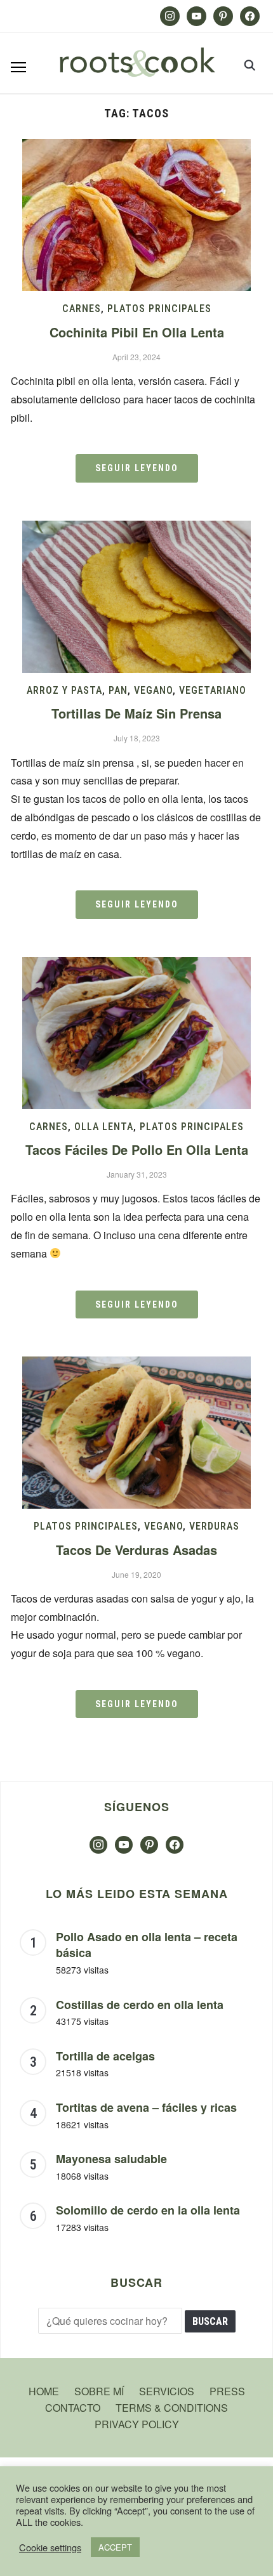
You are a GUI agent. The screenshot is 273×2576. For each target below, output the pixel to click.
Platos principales (159, 309)
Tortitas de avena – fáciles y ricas (146, 2107)
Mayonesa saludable (111, 2159)
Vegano (153, 690)
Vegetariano (213, 690)
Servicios (167, 2391)
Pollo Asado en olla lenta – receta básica (147, 1945)
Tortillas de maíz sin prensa (136, 713)
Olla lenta (104, 1127)
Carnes (82, 309)
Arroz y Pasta (64, 690)
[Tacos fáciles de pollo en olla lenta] (136, 965)
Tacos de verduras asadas (136, 1550)
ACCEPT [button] (115, 2547)
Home (44, 2391)
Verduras (214, 1526)
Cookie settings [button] (50, 2547)
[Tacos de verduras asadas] (136, 1364)
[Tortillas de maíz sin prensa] (136, 529)
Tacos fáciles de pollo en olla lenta (137, 1149)
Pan (118, 690)
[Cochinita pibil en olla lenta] (136, 147)
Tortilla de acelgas (105, 2056)
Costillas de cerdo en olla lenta (140, 2005)
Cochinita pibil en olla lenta (137, 332)
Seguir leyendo (137, 468)
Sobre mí (99, 2391)
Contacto (73, 2408)
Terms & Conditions (172, 2408)
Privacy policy (137, 2424)
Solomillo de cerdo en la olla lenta (148, 2210)
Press (227, 2391)
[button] (18, 67)
